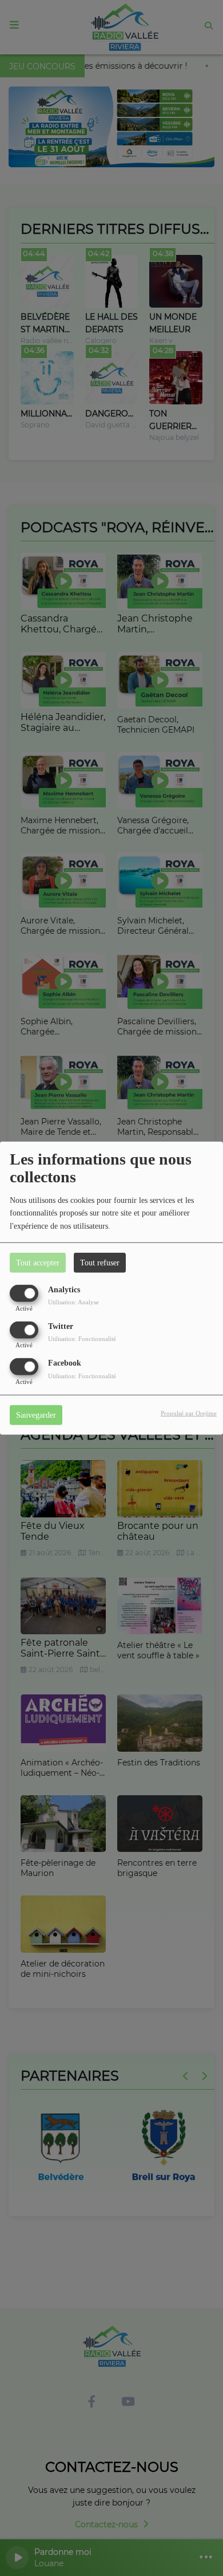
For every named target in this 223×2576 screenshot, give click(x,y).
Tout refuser (100, 1262)
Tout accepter (38, 1262)
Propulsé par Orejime (189, 1413)
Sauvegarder (36, 1415)
